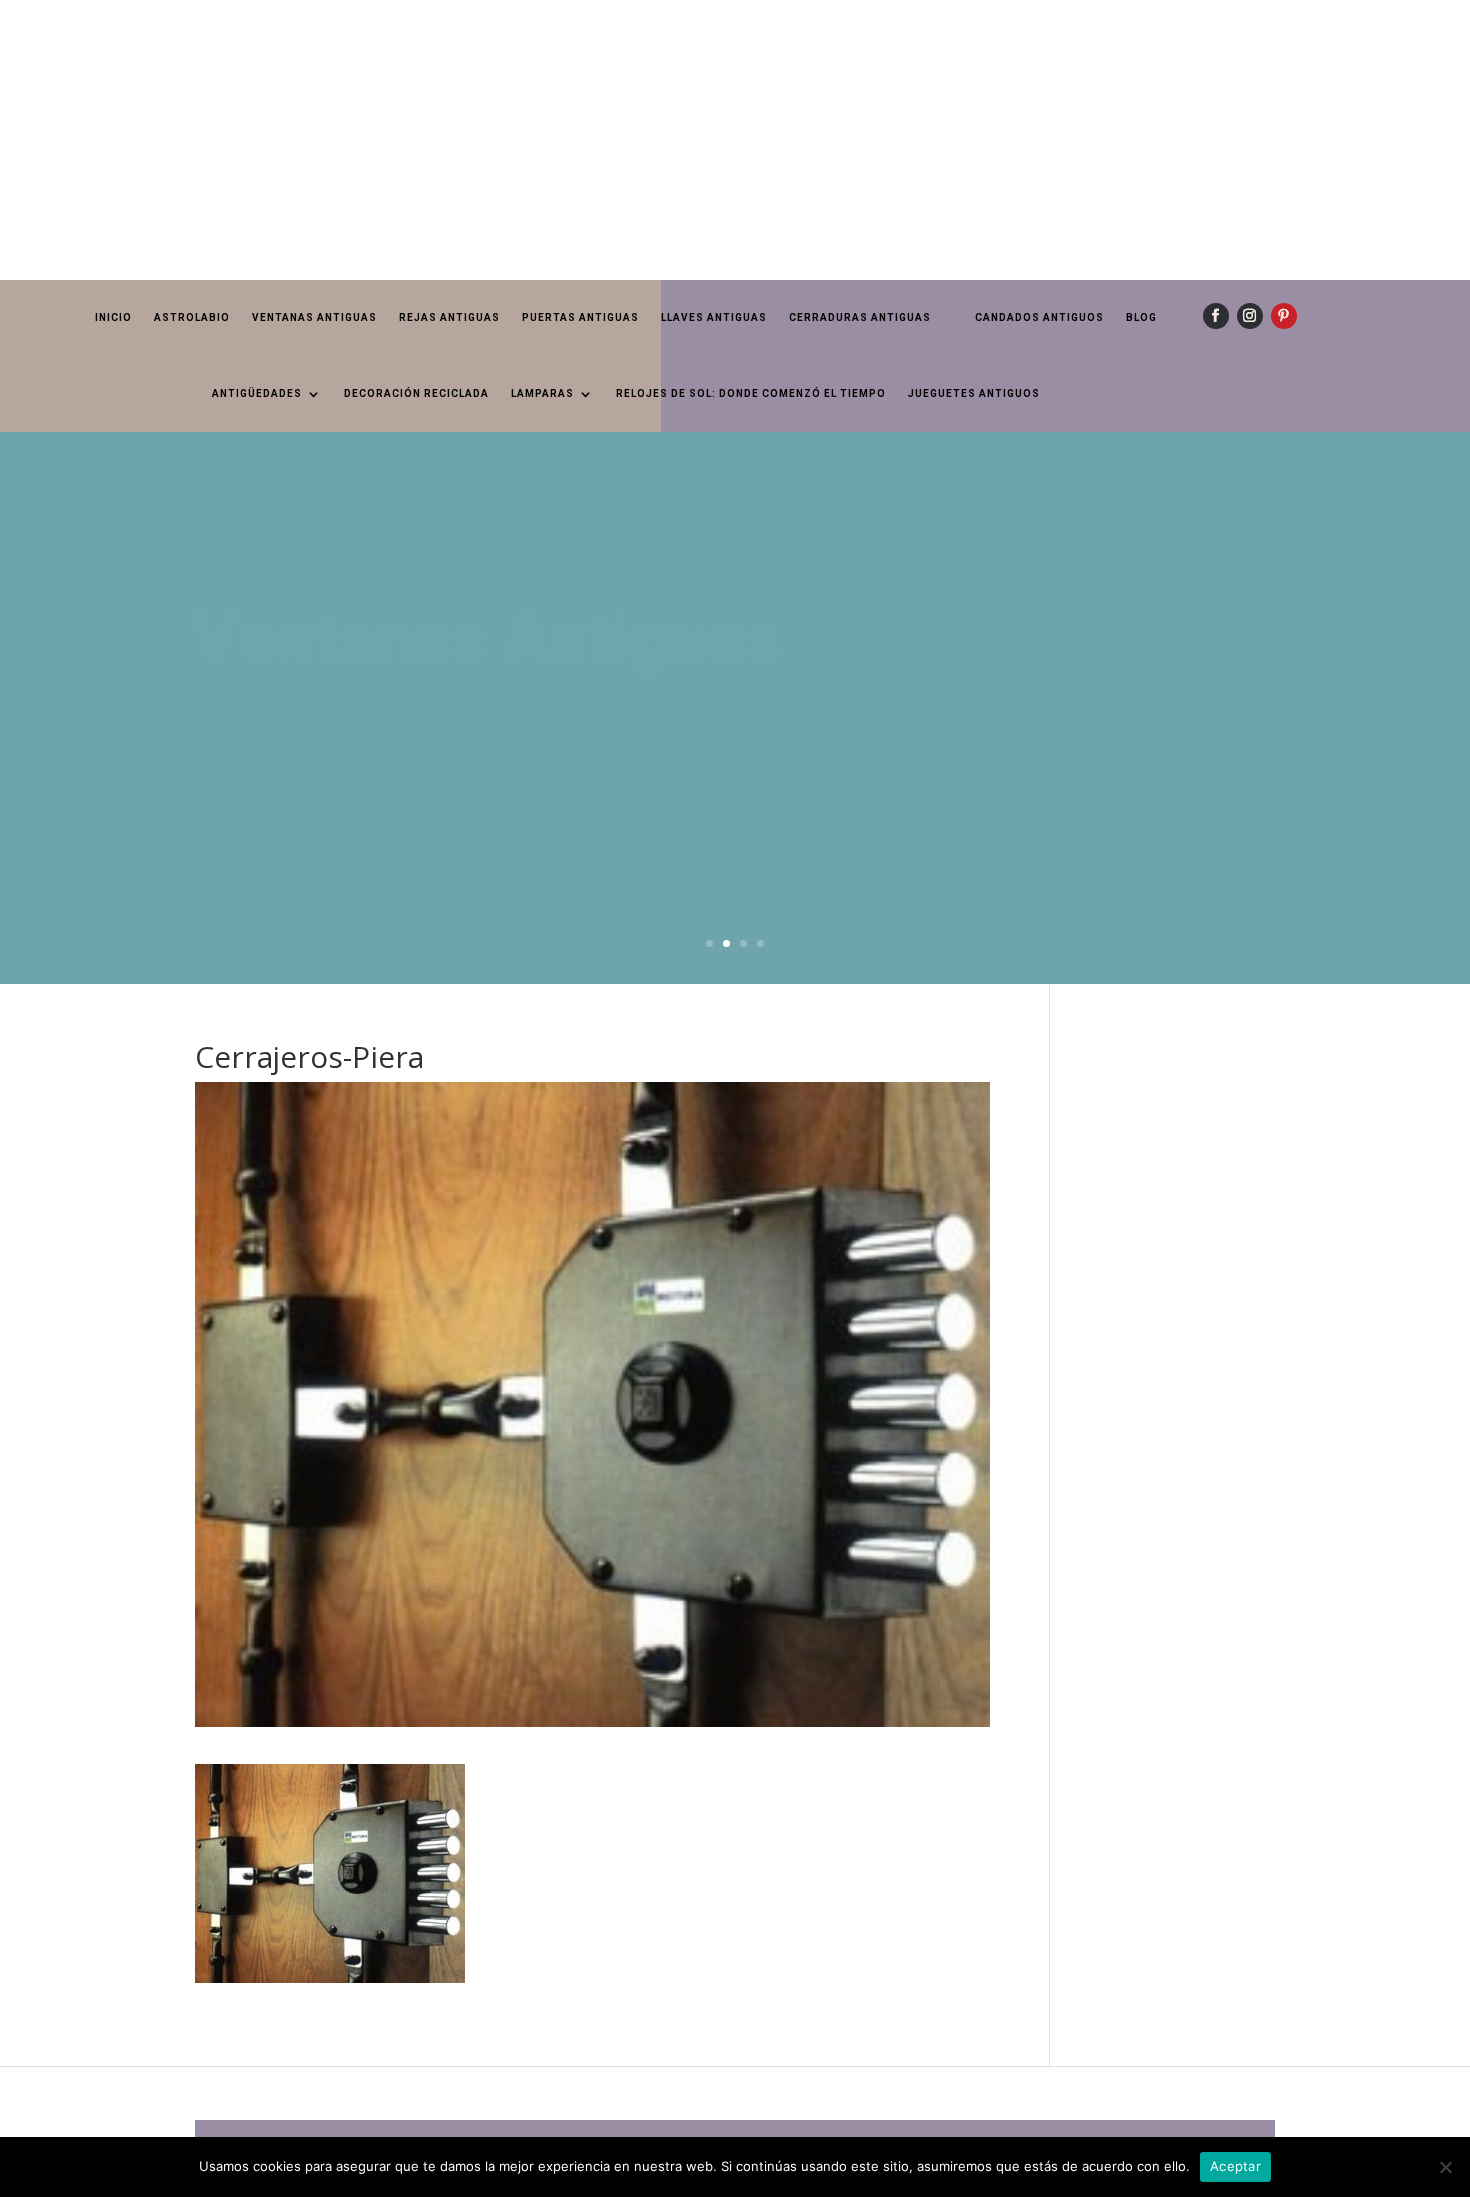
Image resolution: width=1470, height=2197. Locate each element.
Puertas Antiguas (580, 317)
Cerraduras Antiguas (860, 317)
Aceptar (1235, 2166)
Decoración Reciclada (416, 393)
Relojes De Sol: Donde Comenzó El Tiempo (751, 393)
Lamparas (542, 393)
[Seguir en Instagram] (1250, 316)
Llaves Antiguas (714, 317)
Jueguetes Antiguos (974, 393)
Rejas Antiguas (449, 317)
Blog (1141, 317)
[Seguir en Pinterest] (1284, 316)
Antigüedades (257, 393)
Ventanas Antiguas (314, 317)
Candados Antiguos (1039, 317)
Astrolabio (192, 317)
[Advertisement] (600, 140)
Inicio (113, 317)
